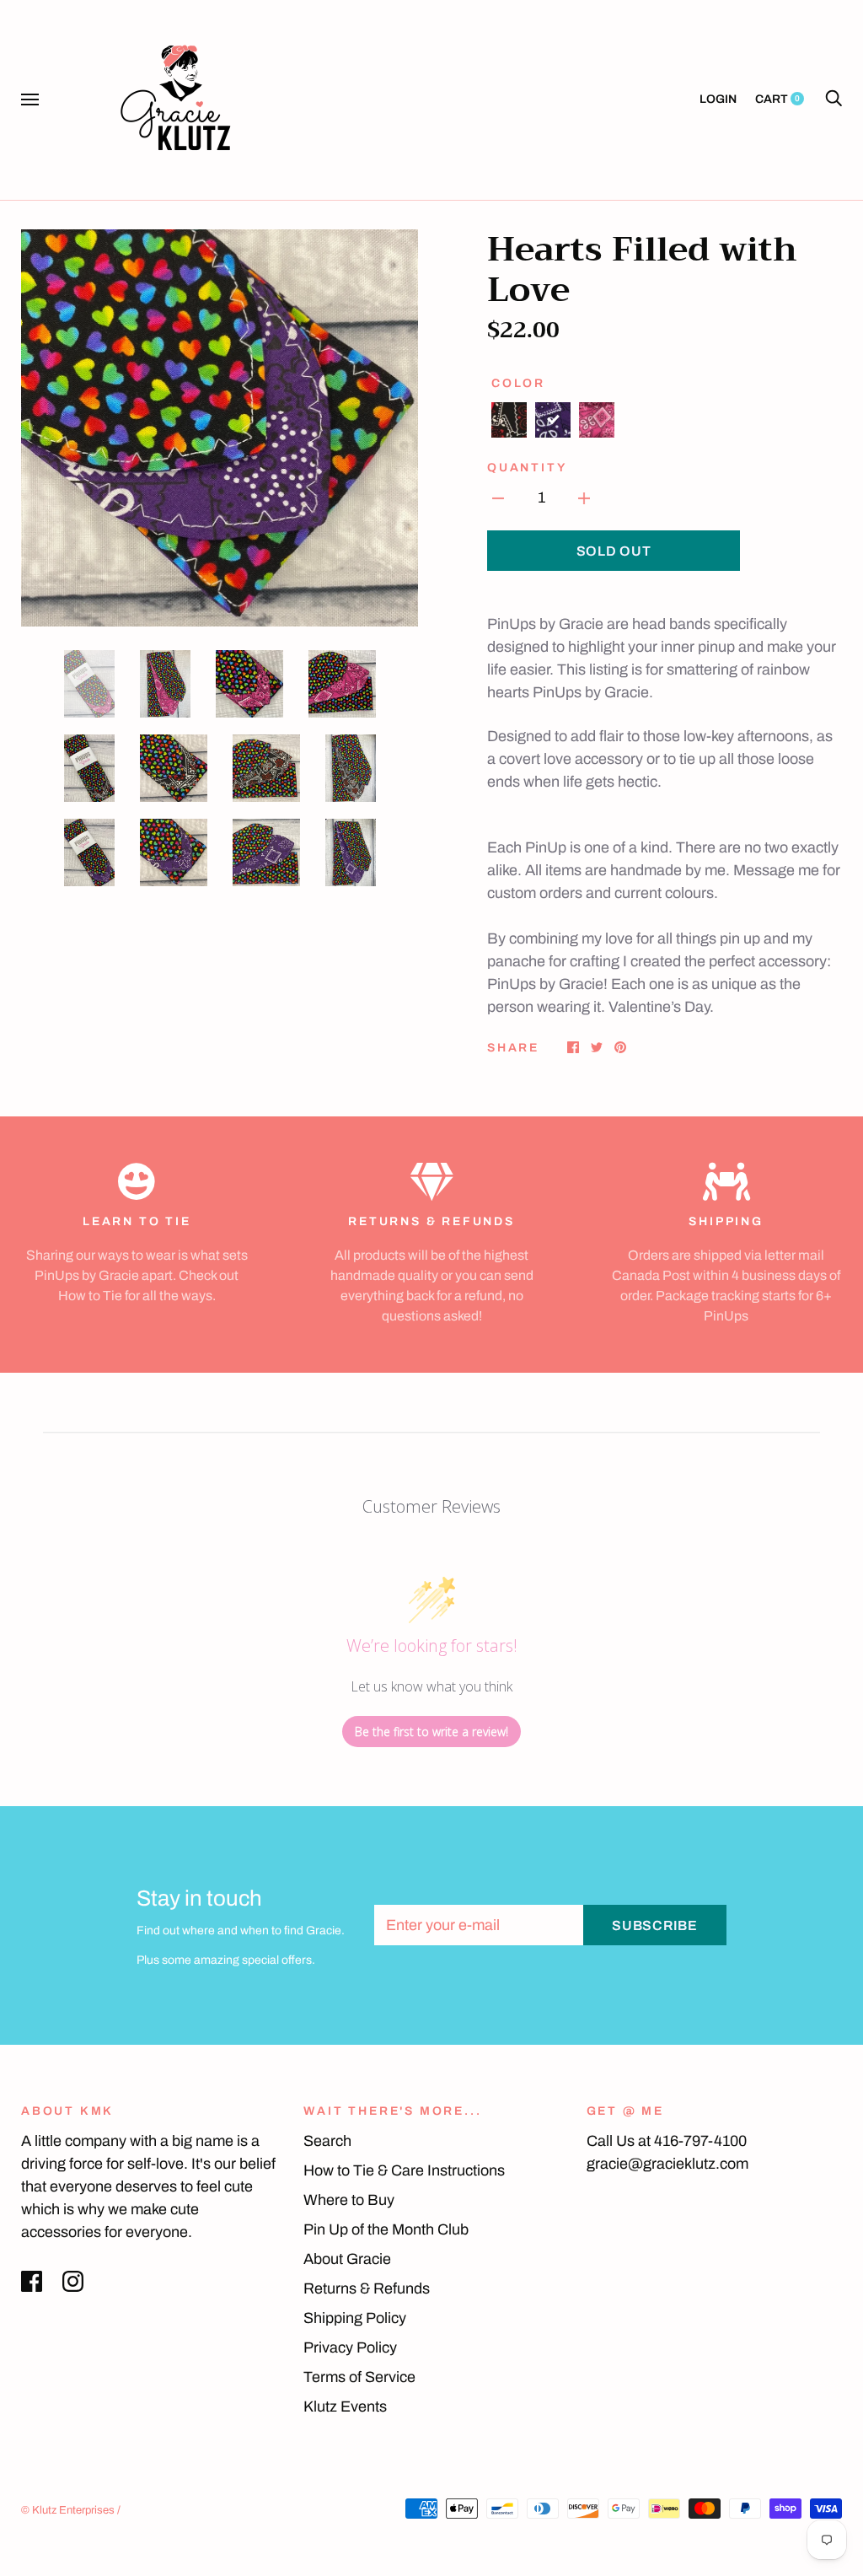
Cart (777, 99)
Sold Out (614, 551)
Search (327, 2141)
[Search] (834, 99)
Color (518, 383)
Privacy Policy (350, 2347)
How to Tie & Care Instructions (404, 2170)
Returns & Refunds (367, 2288)
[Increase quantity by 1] (584, 498)
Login (718, 99)
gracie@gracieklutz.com (667, 2164)
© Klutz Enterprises (68, 2510)
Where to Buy (349, 2200)
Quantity (527, 468)
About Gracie (347, 2259)
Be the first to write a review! (431, 1732)
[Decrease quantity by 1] (498, 498)
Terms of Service (359, 2377)
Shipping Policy (355, 2318)
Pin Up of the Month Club (386, 2229)
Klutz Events (345, 2407)
